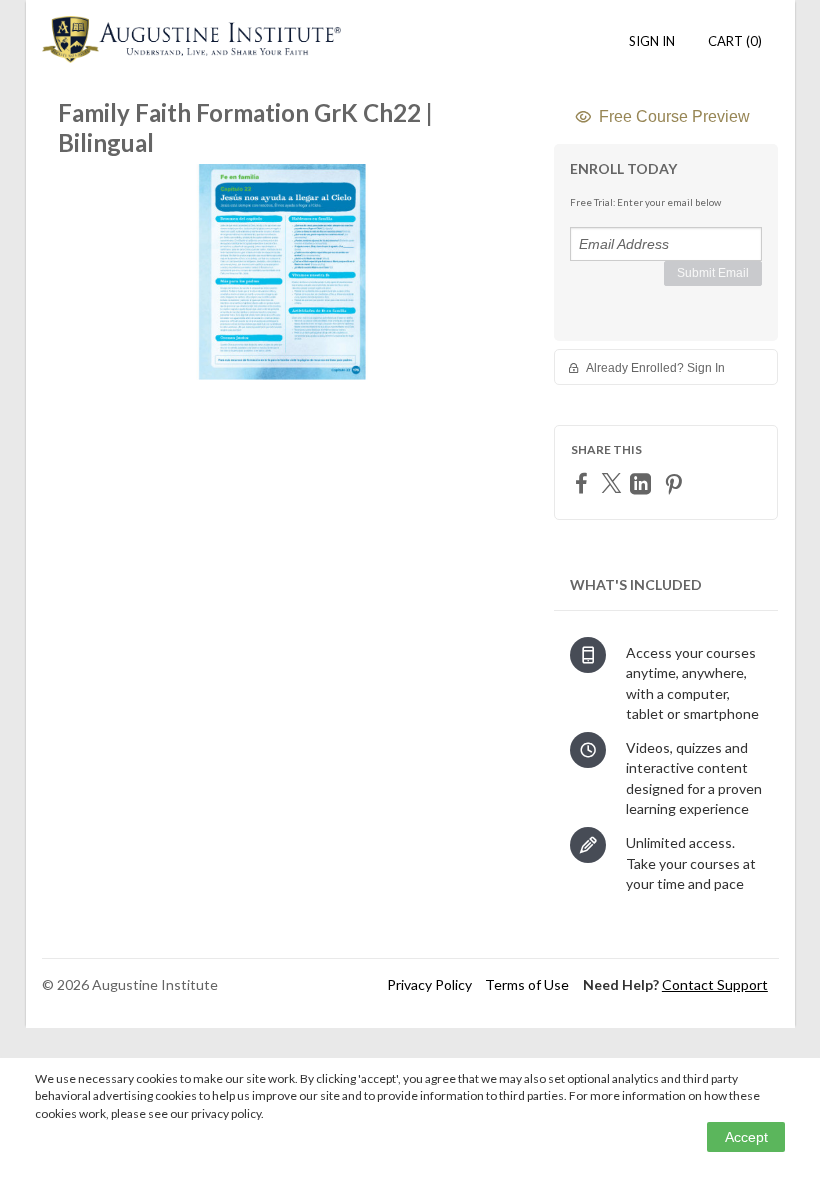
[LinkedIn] (643, 483)
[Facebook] (584, 482)
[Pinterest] (676, 483)
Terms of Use (527, 984)
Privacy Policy (429, 984)
